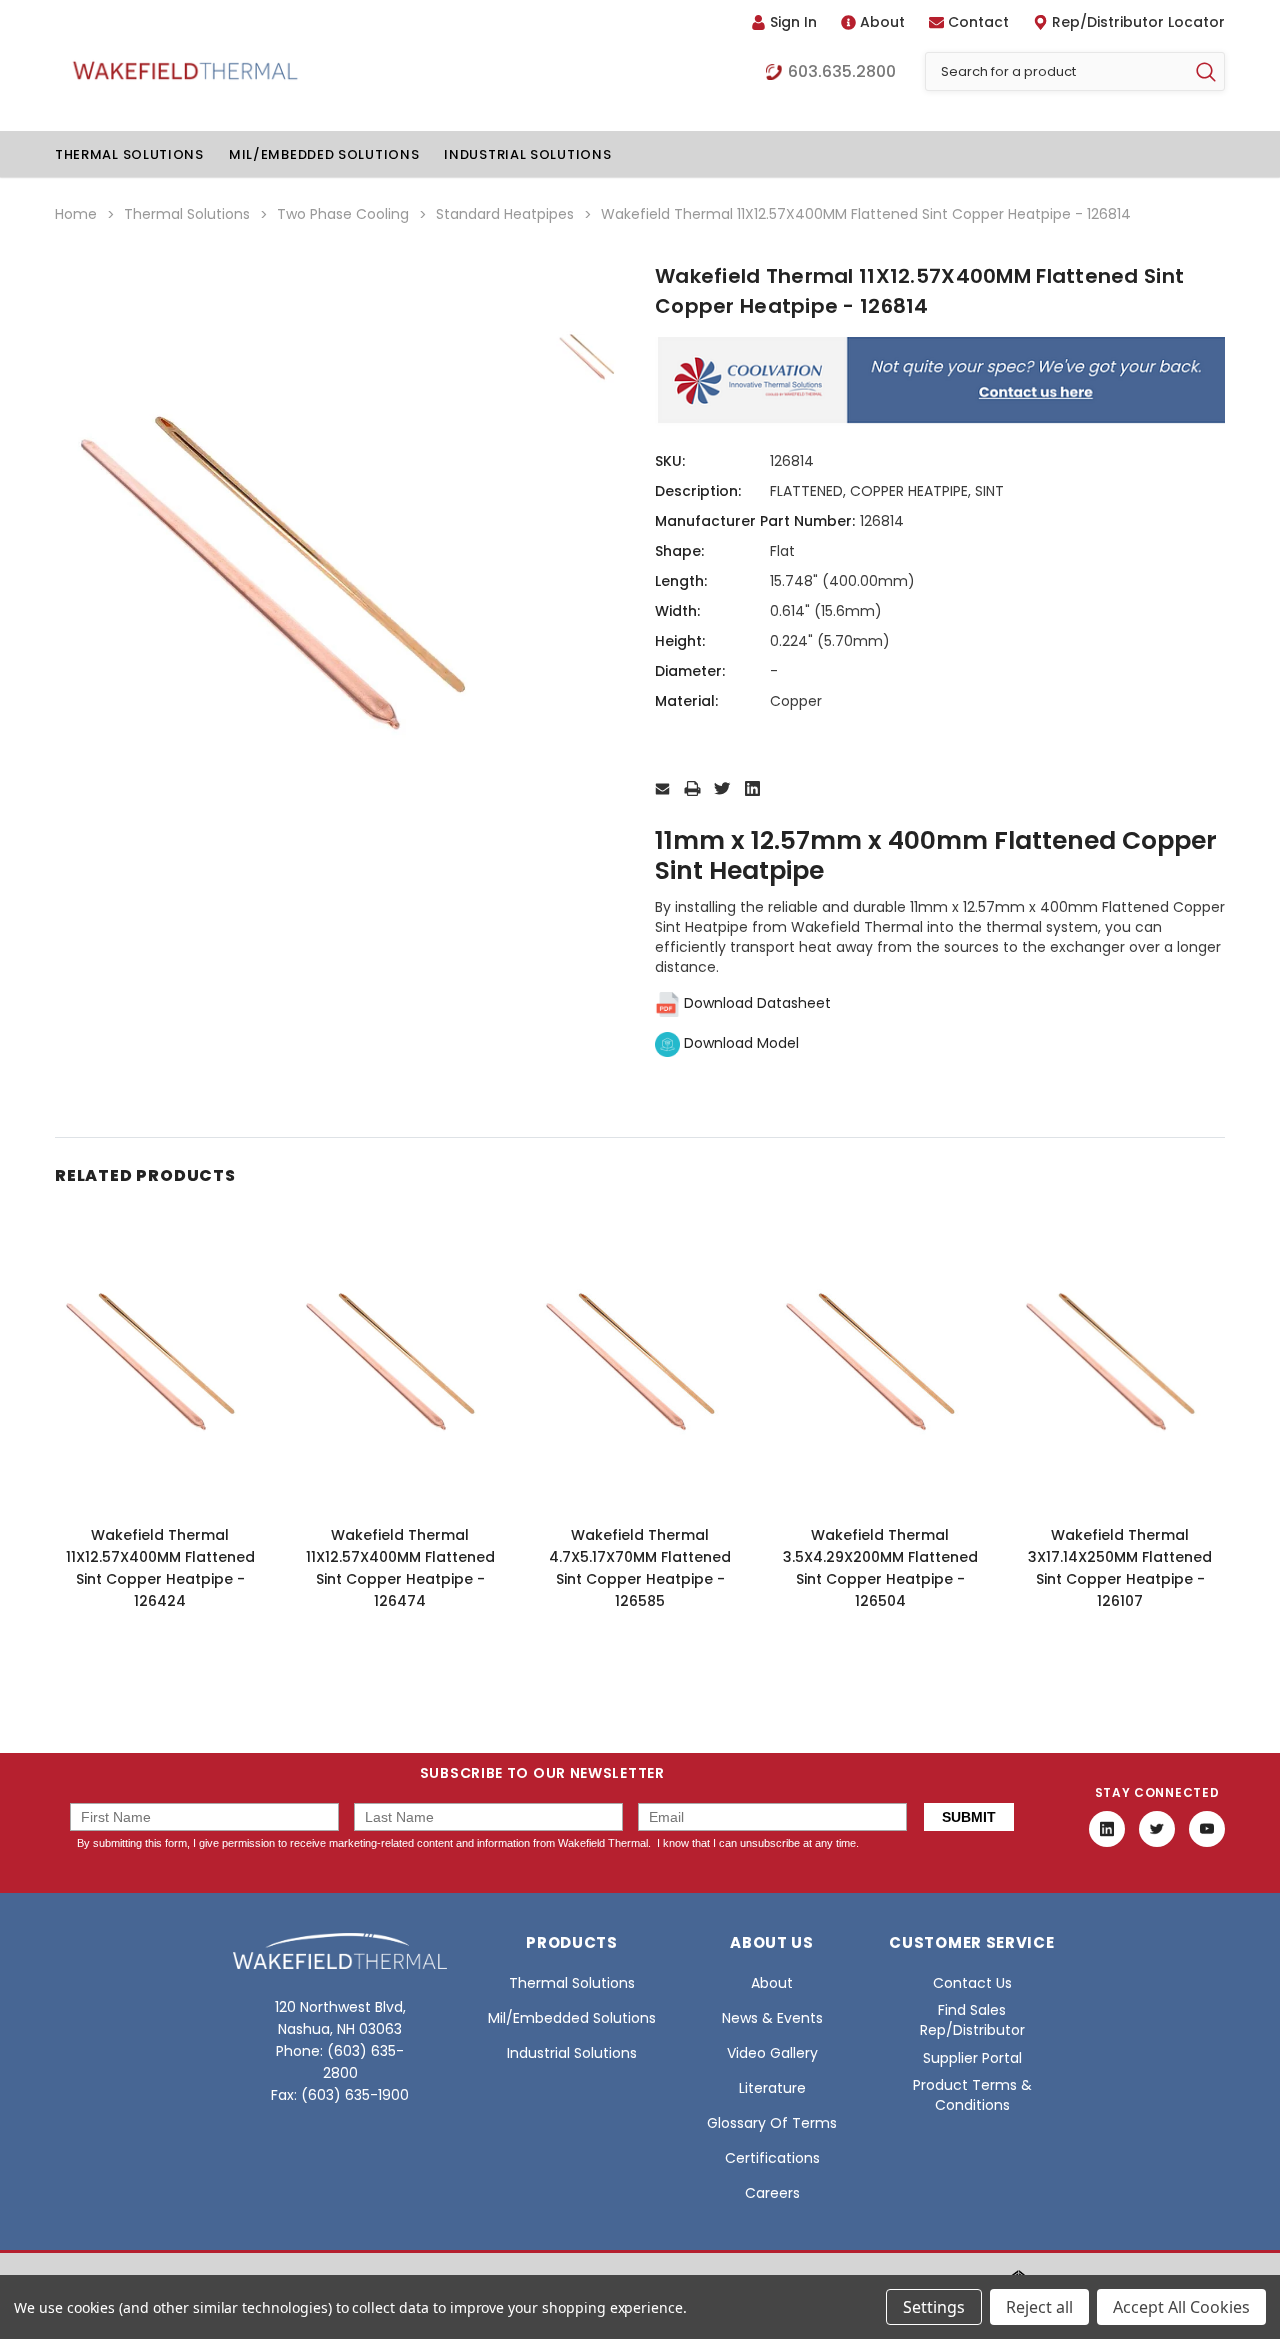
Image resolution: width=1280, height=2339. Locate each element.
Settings (934, 2307)
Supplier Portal (972, 2058)
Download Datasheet (755, 1003)
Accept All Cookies (1181, 2307)
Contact (978, 22)
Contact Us (972, 1983)
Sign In (793, 22)
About (882, 22)
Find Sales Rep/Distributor (972, 2020)
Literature (772, 2088)
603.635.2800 (842, 72)
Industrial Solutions (527, 154)
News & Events (772, 2018)
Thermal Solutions (129, 154)
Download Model (739, 1043)
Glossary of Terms (772, 2123)
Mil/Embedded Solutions (324, 154)
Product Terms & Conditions (972, 2095)
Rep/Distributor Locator (1138, 22)
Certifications (772, 2158)
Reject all (1039, 2307)
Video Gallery (772, 2053)
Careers (772, 2193)
